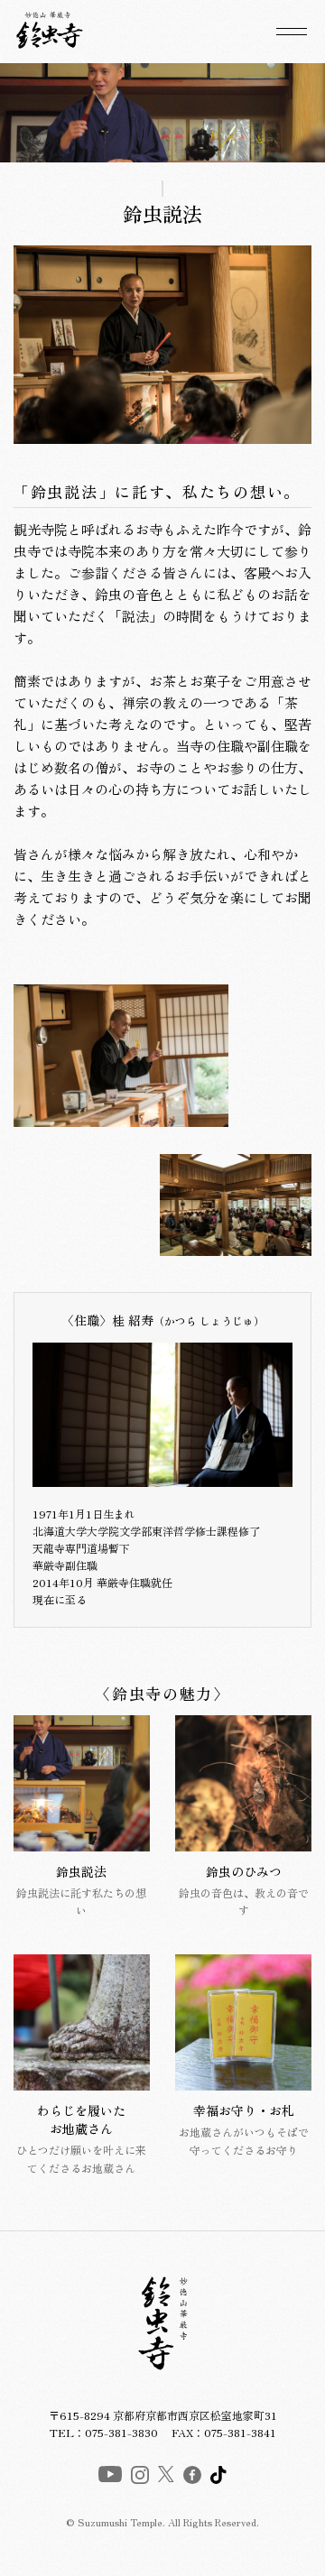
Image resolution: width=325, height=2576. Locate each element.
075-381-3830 (121, 2432)
